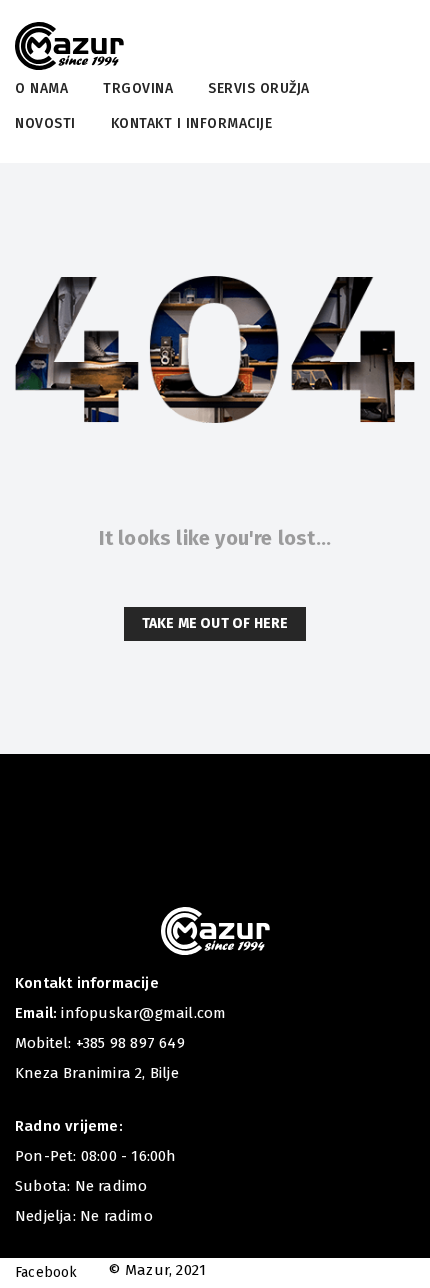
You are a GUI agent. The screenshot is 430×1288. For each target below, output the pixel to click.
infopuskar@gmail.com (143, 1013)
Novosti (45, 123)
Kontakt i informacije (192, 123)
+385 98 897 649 (130, 1043)
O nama (41, 88)
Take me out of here (215, 623)
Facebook (46, 1272)
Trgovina (138, 88)
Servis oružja (259, 88)
